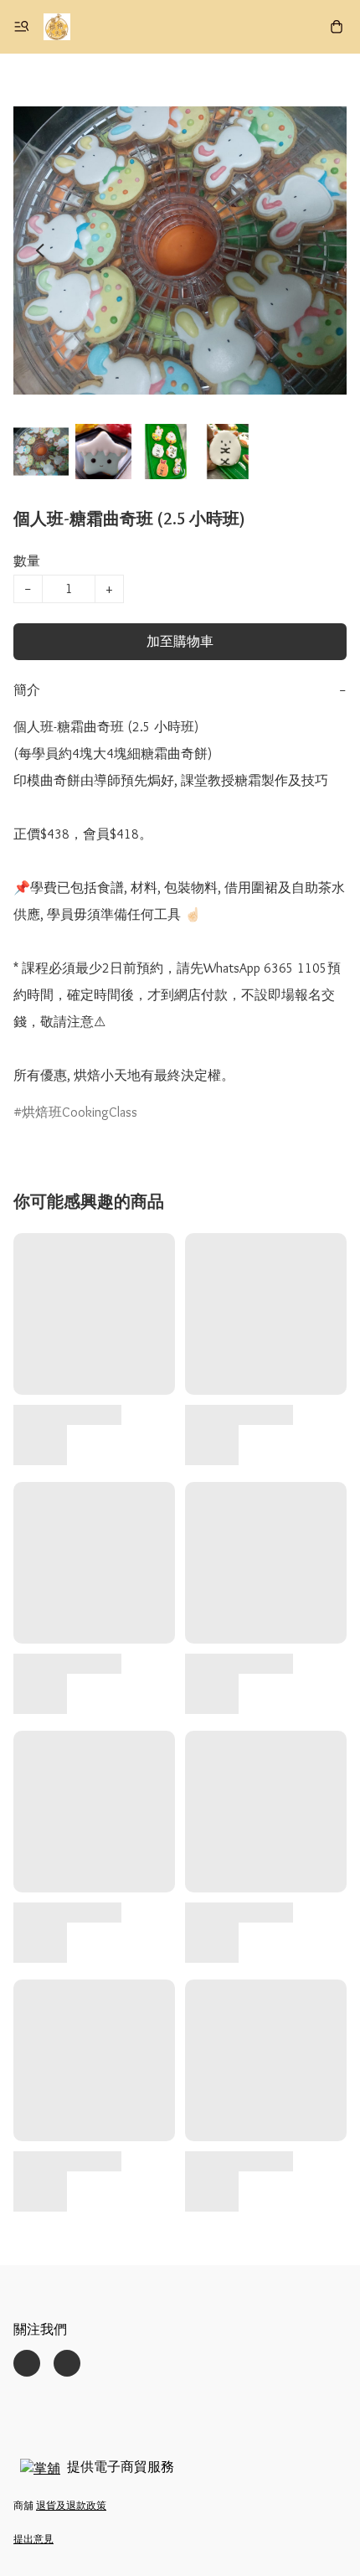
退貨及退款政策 (71, 2505)
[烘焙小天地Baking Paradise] (57, 27)
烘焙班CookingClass (80, 1112)
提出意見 (33, 2539)
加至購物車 (180, 641)
